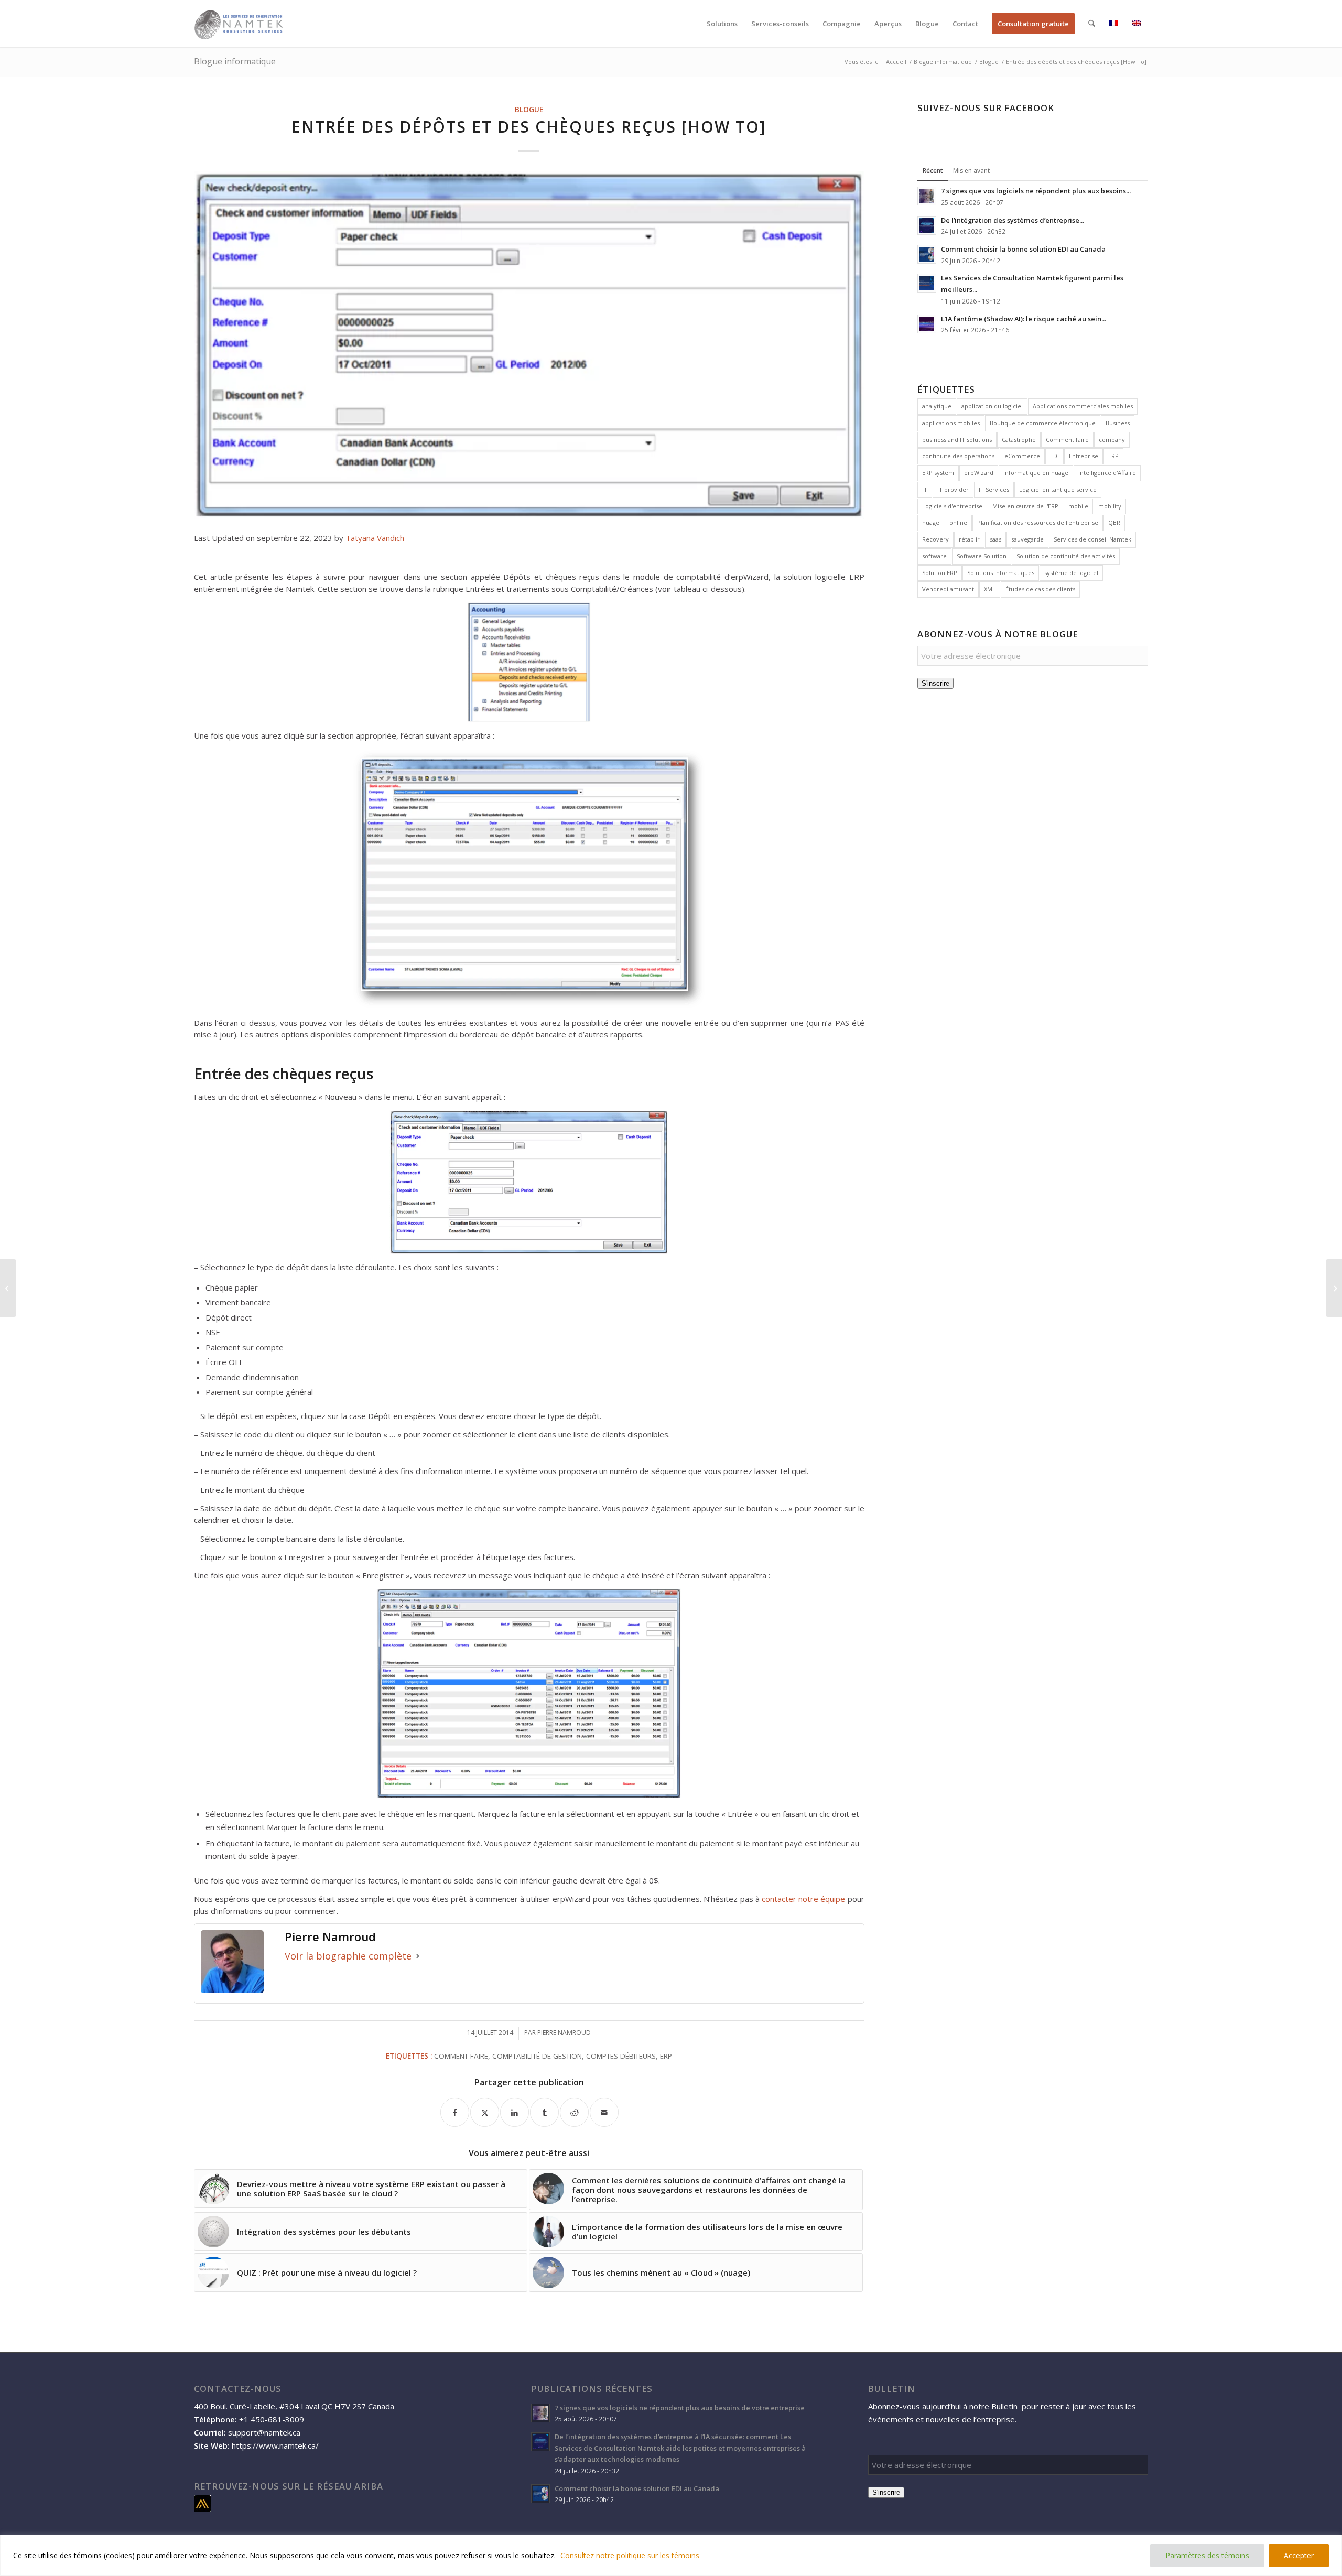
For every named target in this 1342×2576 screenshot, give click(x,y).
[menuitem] (722, 24)
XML (990, 589)
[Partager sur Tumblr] (544, 2112)
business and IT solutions (957, 440)
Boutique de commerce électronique (1043, 423)
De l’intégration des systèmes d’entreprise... (1013, 220)
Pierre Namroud (564, 2033)
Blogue (529, 110)
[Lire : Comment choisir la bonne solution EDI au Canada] (927, 254)
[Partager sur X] (485, 2112)
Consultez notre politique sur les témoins (630, 2555)
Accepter (1299, 2555)
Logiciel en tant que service (1058, 489)
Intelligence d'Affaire (1107, 473)
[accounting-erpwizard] (529, 345)
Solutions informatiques (1001, 573)
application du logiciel (992, 406)
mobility (1110, 506)
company (1112, 440)
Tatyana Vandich (375, 538)
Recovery (935, 539)
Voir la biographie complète (348, 1956)
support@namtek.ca (264, 2432)
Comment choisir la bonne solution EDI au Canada (1023, 249)
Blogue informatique (235, 61)
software (934, 556)
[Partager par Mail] (604, 2112)
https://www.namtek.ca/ (275, 2445)
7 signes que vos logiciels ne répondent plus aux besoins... (1036, 191)
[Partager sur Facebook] (455, 2112)
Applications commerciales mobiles (1083, 406)
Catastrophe (1019, 440)
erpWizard (979, 473)
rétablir (969, 539)
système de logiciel (1071, 573)
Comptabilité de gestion (537, 2056)
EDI (1054, 456)
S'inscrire (935, 683)
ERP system (938, 473)
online (958, 522)
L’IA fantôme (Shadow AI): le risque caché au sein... (1024, 319)
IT (925, 489)
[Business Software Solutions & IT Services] (239, 24)
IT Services (994, 489)
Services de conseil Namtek (1092, 539)
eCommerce (1022, 456)
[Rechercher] (1092, 24)
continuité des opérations (958, 456)
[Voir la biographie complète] (418, 1956)
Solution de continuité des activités (1066, 556)
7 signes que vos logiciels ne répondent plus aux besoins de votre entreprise (680, 2408)
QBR (1114, 522)
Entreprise (1084, 456)
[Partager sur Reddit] (574, 2112)
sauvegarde (1027, 539)
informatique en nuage (1036, 473)
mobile (1078, 506)
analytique (937, 406)
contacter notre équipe (803, 1899)
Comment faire (461, 2056)
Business (1118, 423)
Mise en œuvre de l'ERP (1025, 506)
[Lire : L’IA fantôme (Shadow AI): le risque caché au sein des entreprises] (927, 324)
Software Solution (982, 556)
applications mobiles (951, 423)
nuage (931, 522)
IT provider (953, 489)
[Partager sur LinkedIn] (515, 2112)
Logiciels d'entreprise (952, 506)
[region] (671, 2555)
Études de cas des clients (1040, 589)
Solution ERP (940, 573)
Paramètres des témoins (1207, 2555)
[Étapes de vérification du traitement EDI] (1334, 1288)
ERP (666, 2056)
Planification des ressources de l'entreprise (1038, 522)
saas (995, 539)
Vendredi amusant (948, 589)
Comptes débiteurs (621, 2056)
